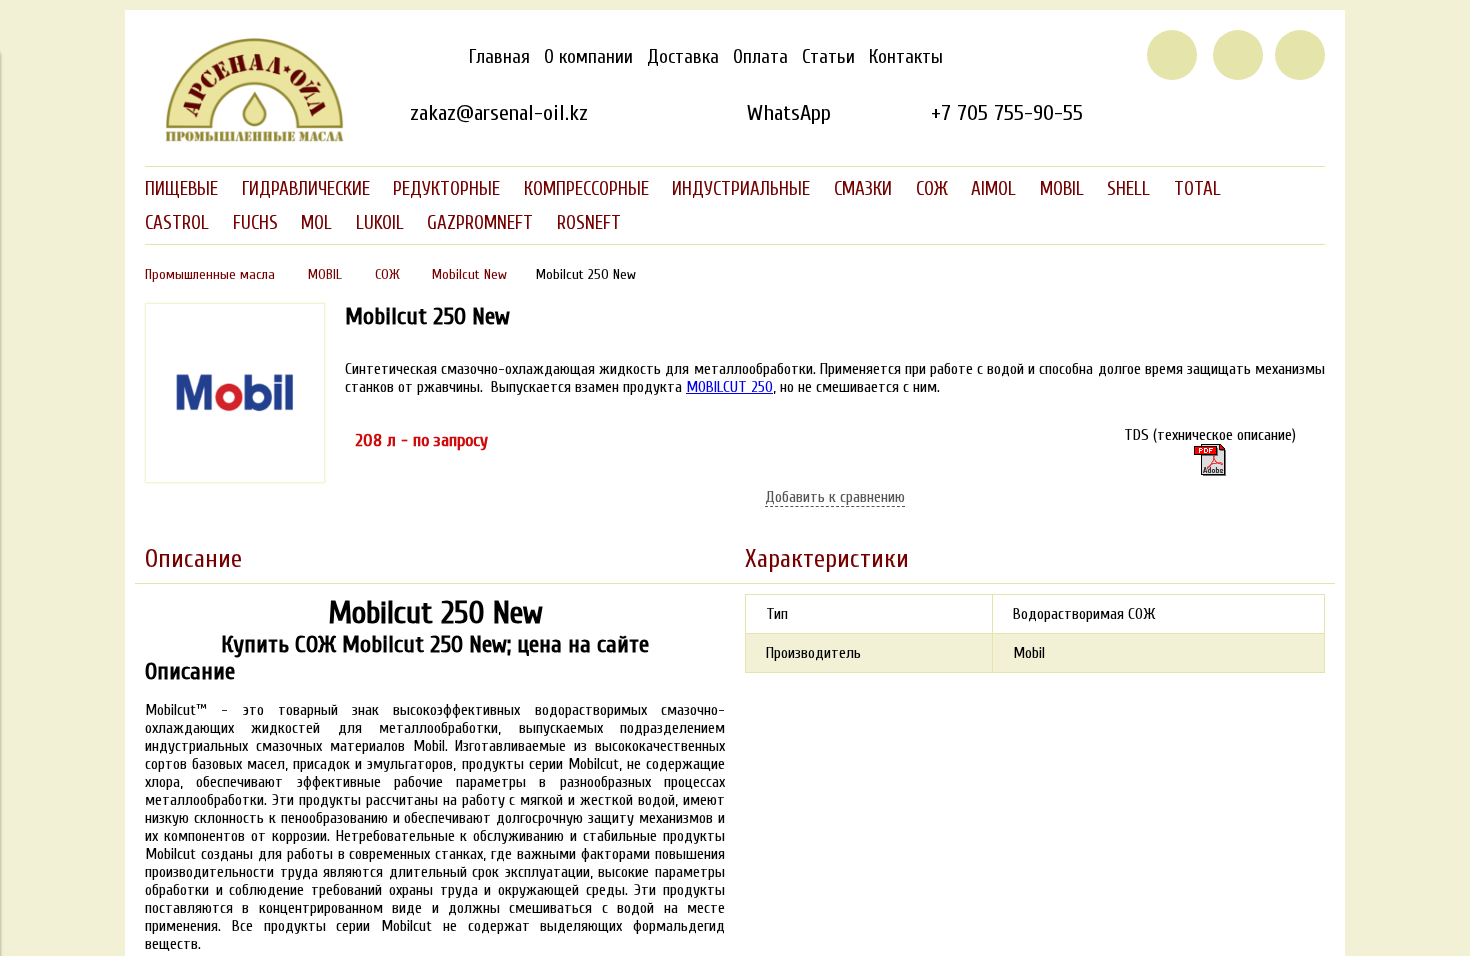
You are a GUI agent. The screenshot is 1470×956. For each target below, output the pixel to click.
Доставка (683, 57)
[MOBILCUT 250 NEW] (235, 478)
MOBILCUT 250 (729, 387)
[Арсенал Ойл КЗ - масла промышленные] (245, 138)
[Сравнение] (1238, 55)
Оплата (760, 57)
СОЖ (387, 274)
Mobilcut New (469, 274)
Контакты (906, 57)
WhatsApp (788, 113)
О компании (588, 57)
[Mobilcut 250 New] (1210, 460)
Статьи (828, 57)
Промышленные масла (210, 274)
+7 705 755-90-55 (1007, 113)
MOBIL (325, 274)
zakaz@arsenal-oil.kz (499, 113)
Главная (499, 57)
